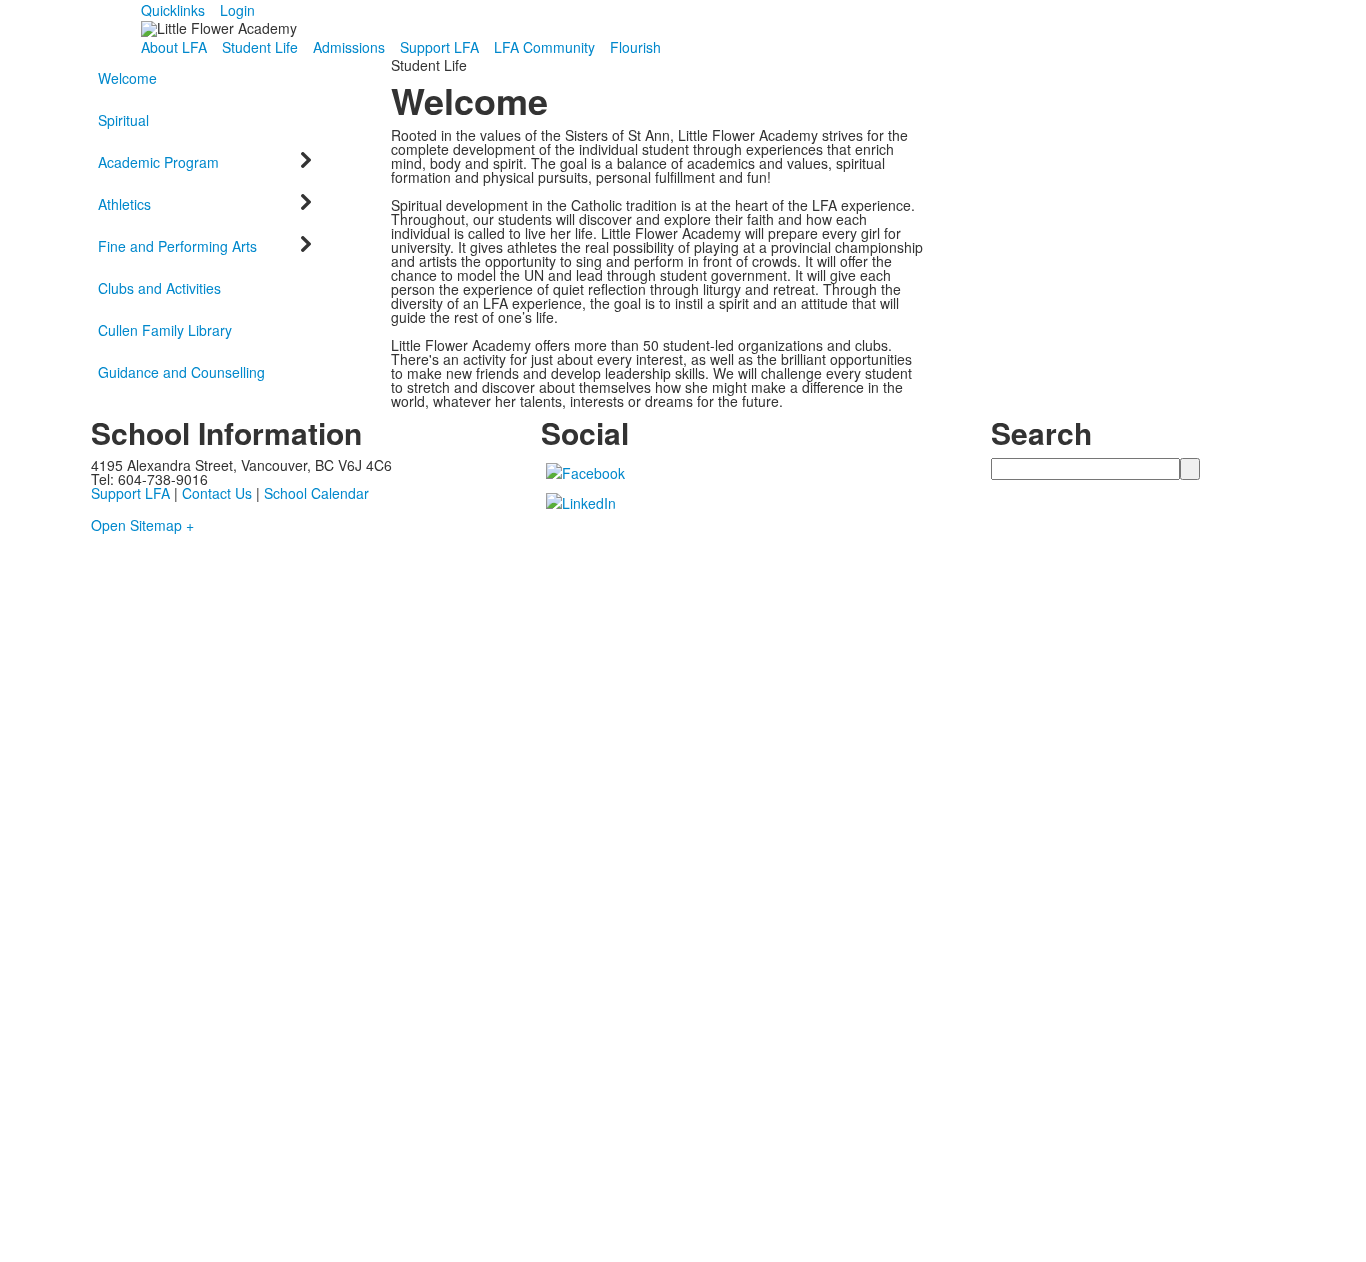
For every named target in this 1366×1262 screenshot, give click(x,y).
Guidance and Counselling (181, 372)
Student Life (260, 47)
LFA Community (544, 47)
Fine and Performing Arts (177, 246)
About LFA (174, 47)
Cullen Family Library (165, 330)
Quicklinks (173, 10)
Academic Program (158, 162)
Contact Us (217, 493)
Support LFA (439, 47)
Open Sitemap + (142, 525)
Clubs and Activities (159, 288)
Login (237, 10)
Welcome (127, 78)
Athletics (124, 204)
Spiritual (123, 120)
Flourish (635, 47)
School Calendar (316, 493)
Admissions (349, 47)
